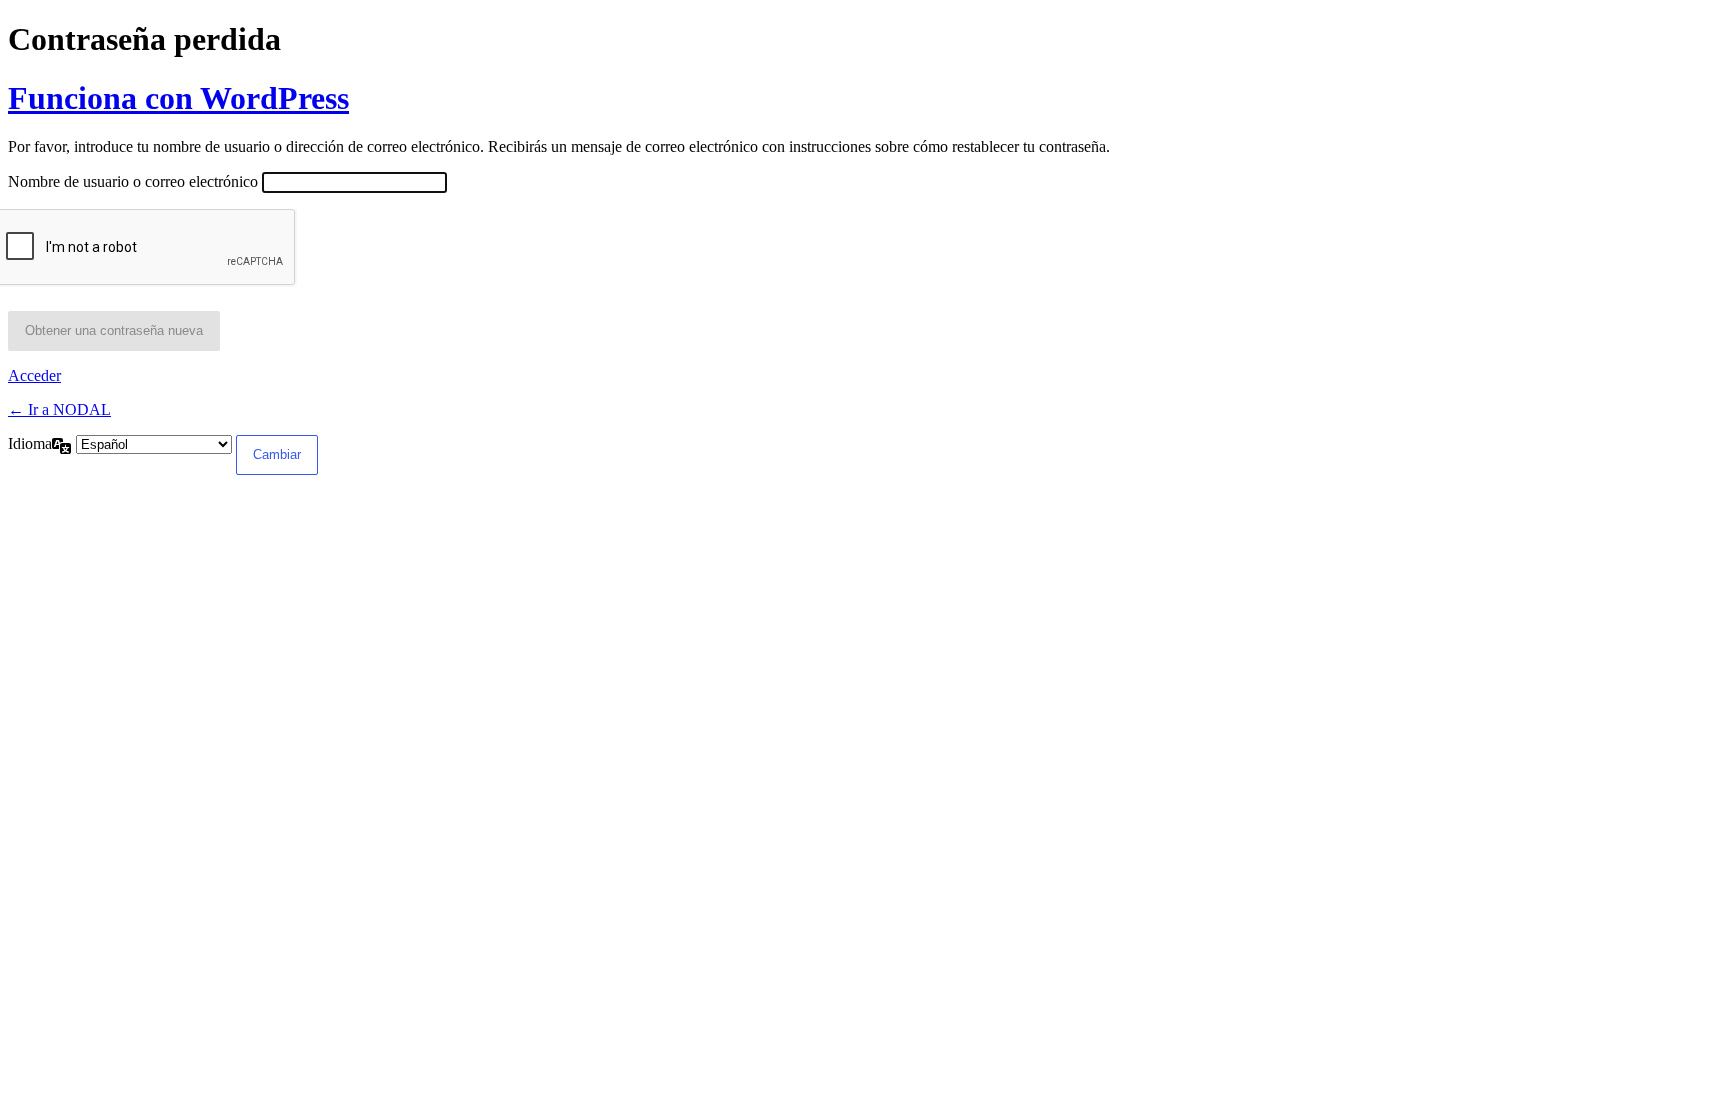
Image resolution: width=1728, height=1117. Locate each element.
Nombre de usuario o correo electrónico (133, 181)
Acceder (34, 375)
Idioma (30, 443)
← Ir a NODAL (59, 409)
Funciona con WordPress (178, 98)
